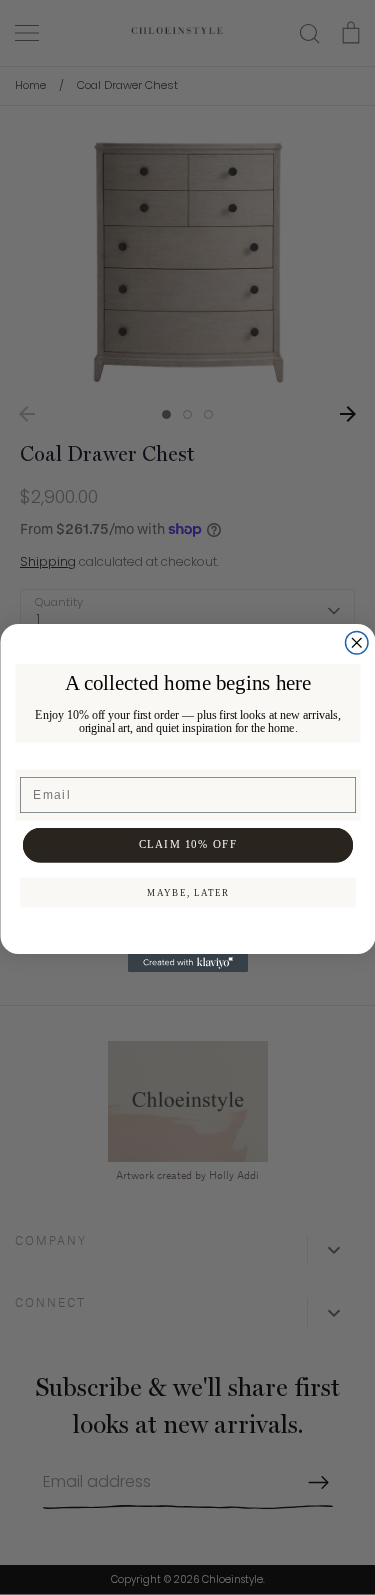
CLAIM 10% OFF (187, 843)
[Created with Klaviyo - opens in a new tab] (188, 963)
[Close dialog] (356, 642)
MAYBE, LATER (187, 891)
